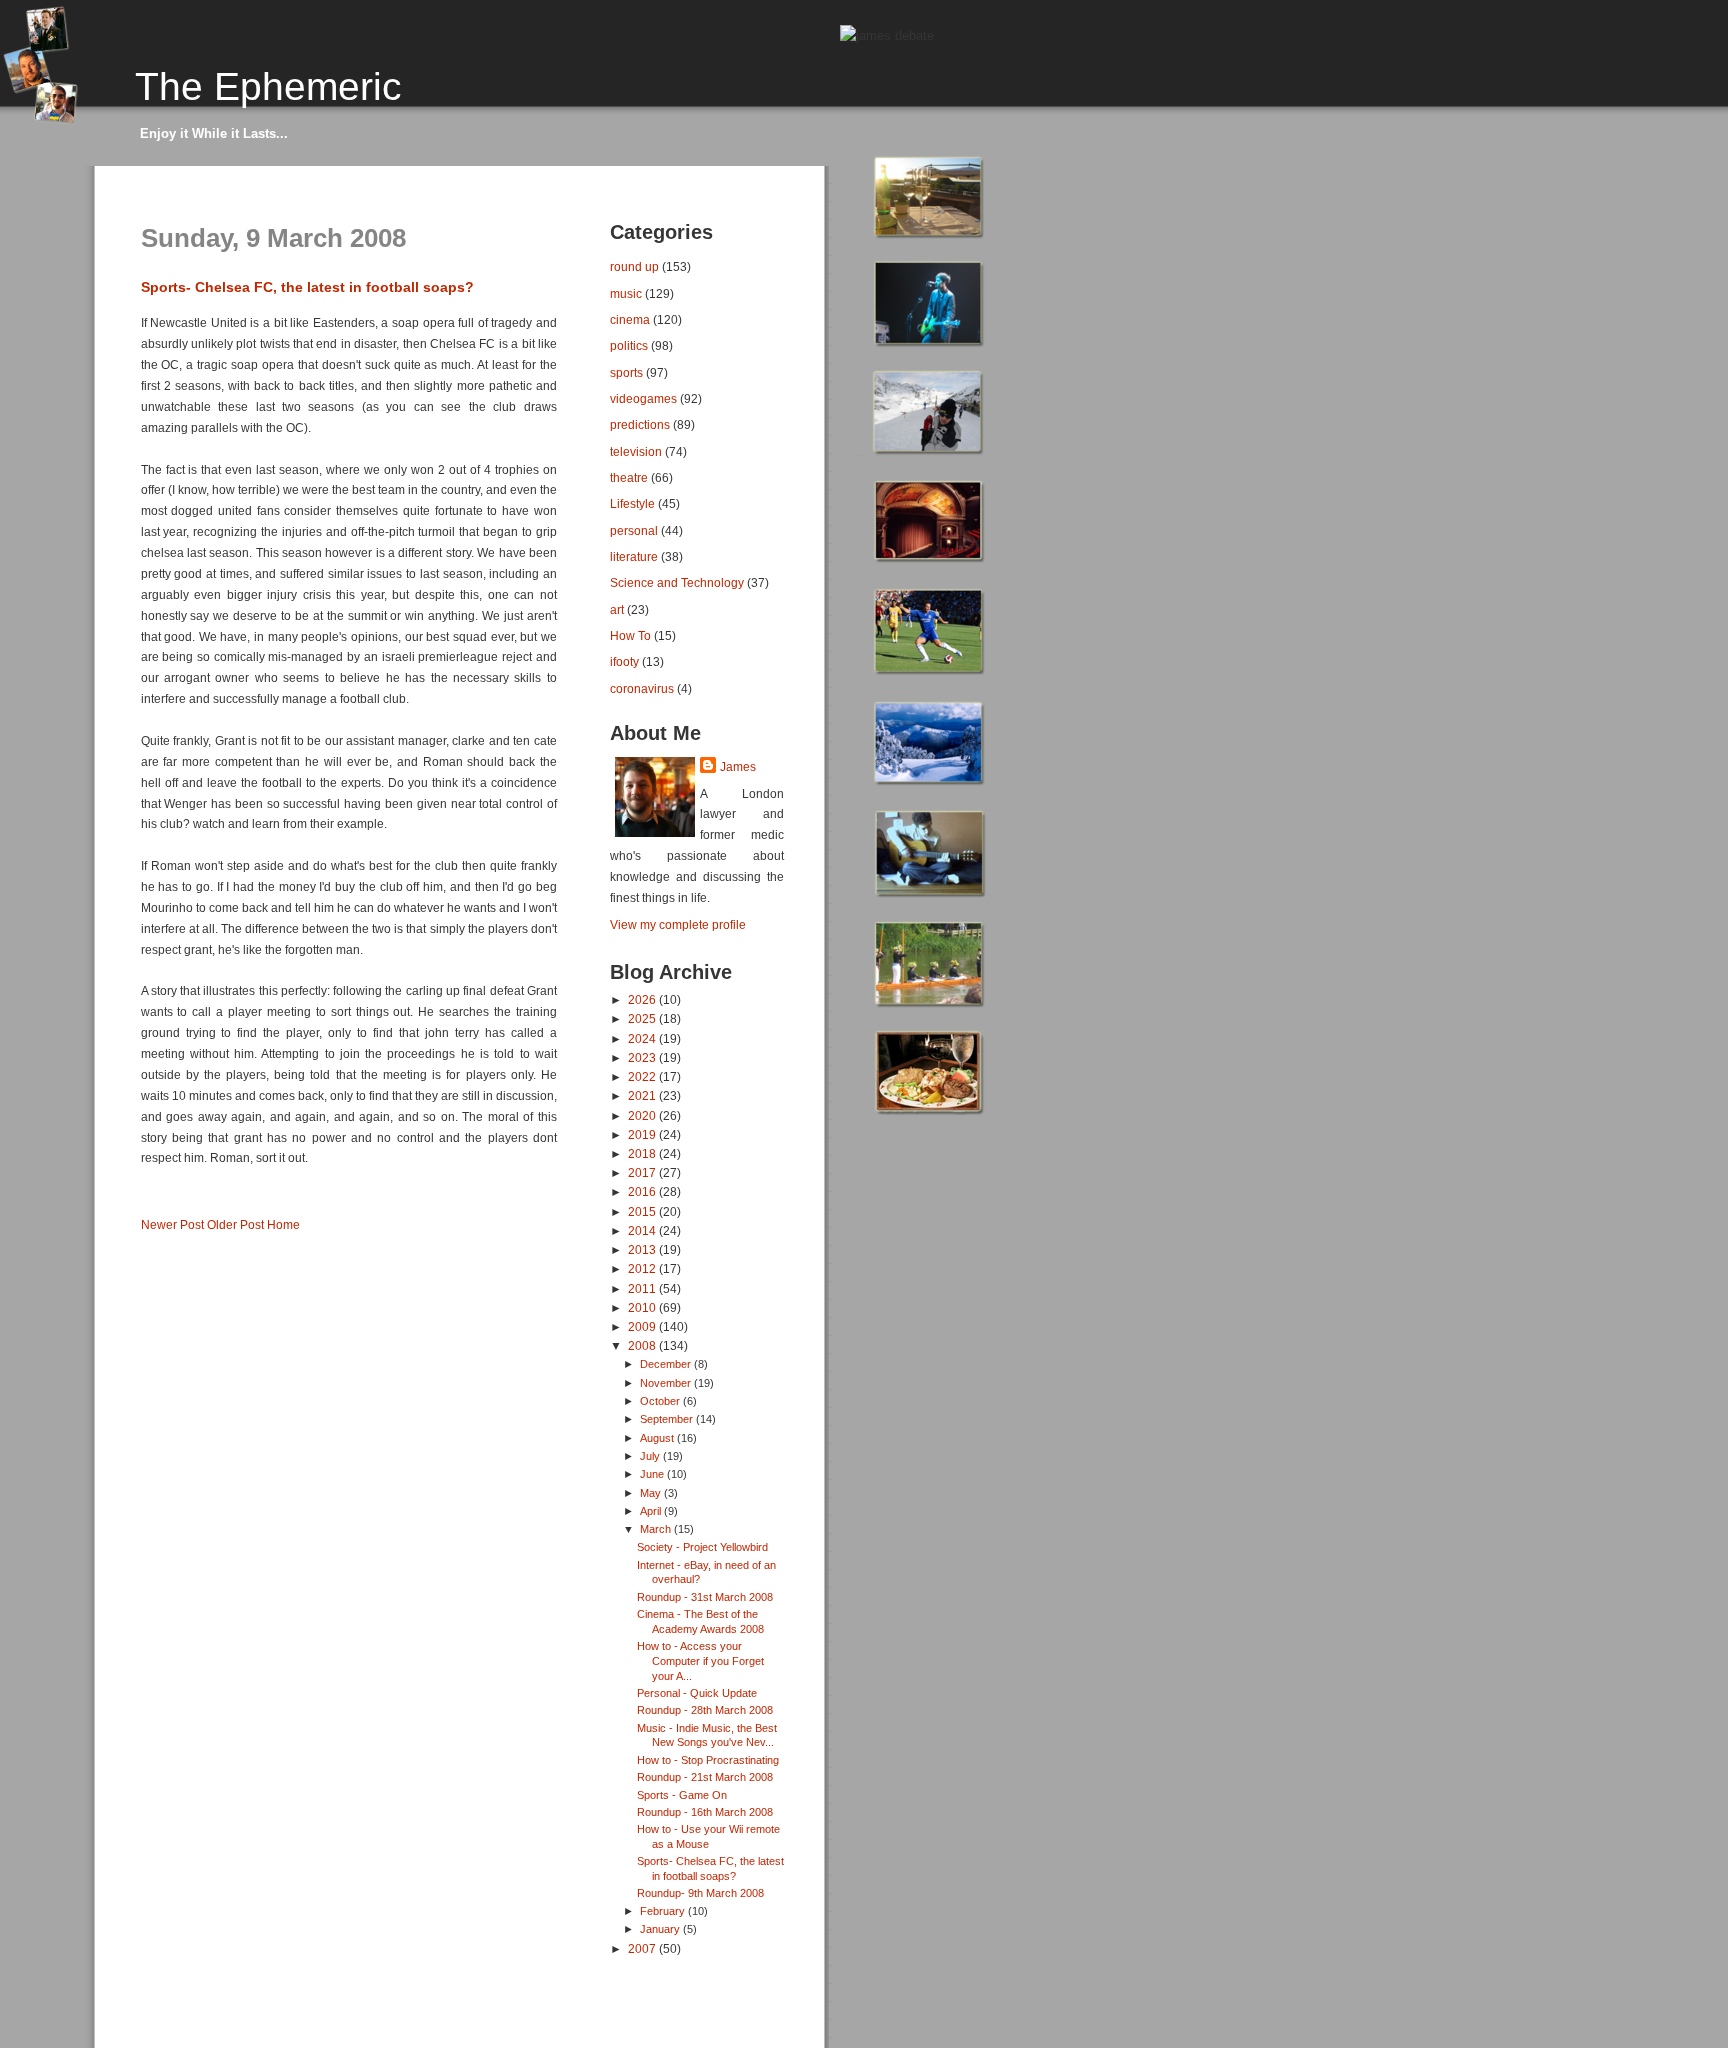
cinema (630, 319)
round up (634, 266)
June (653, 1474)
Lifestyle (632, 503)
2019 (643, 1134)
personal (634, 530)
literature (634, 556)
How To (630, 635)
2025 (643, 1018)
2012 (643, 1268)
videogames (643, 398)
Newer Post (172, 1224)
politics (629, 345)
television (636, 451)
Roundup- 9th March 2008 (700, 1893)
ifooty (624, 661)
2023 (643, 1057)
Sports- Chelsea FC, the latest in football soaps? (307, 287)
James (738, 767)
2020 (643, 1115)
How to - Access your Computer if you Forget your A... (700, 1660)
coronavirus (642, 688)
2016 (643, 1191)
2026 (643, 999)
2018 (643, 1153)
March (657, 1529)
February (664, 1911)
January (661, 1929)
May (652, 1493)
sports (626, 372)
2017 (643, 1172)
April (652, 1511)
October (661, 1401)
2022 (643, 1076)
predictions (640, 424)
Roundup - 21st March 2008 (705, 1777)
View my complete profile (678, 925)
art (617, 609)
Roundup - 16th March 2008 (705, 1812)
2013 (643, 1249)
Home (283, 1224)
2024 (643, 1038)
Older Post (235, 1224)
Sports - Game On (682, 1795)
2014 (643, 1230)
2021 (643, 1095)
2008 (643, 1345)
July (651, 1456)
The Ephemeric (268, 86)
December (667, 1364)
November (667, 1383)
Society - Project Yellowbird (702, 1547)
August (658, 1438)
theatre (629, 477)
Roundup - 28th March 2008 (705, 1710)
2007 (643, 1948)
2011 (643, 1288)
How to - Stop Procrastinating (708, 1760)
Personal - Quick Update (697, 1693)
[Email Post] (142, 1192)
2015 (643, 1211)
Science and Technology (677, 582)
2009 (643, 1326)
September (668, 1419)
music (626, 293)
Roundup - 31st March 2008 (705, 1597)
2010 (643, 1307)
